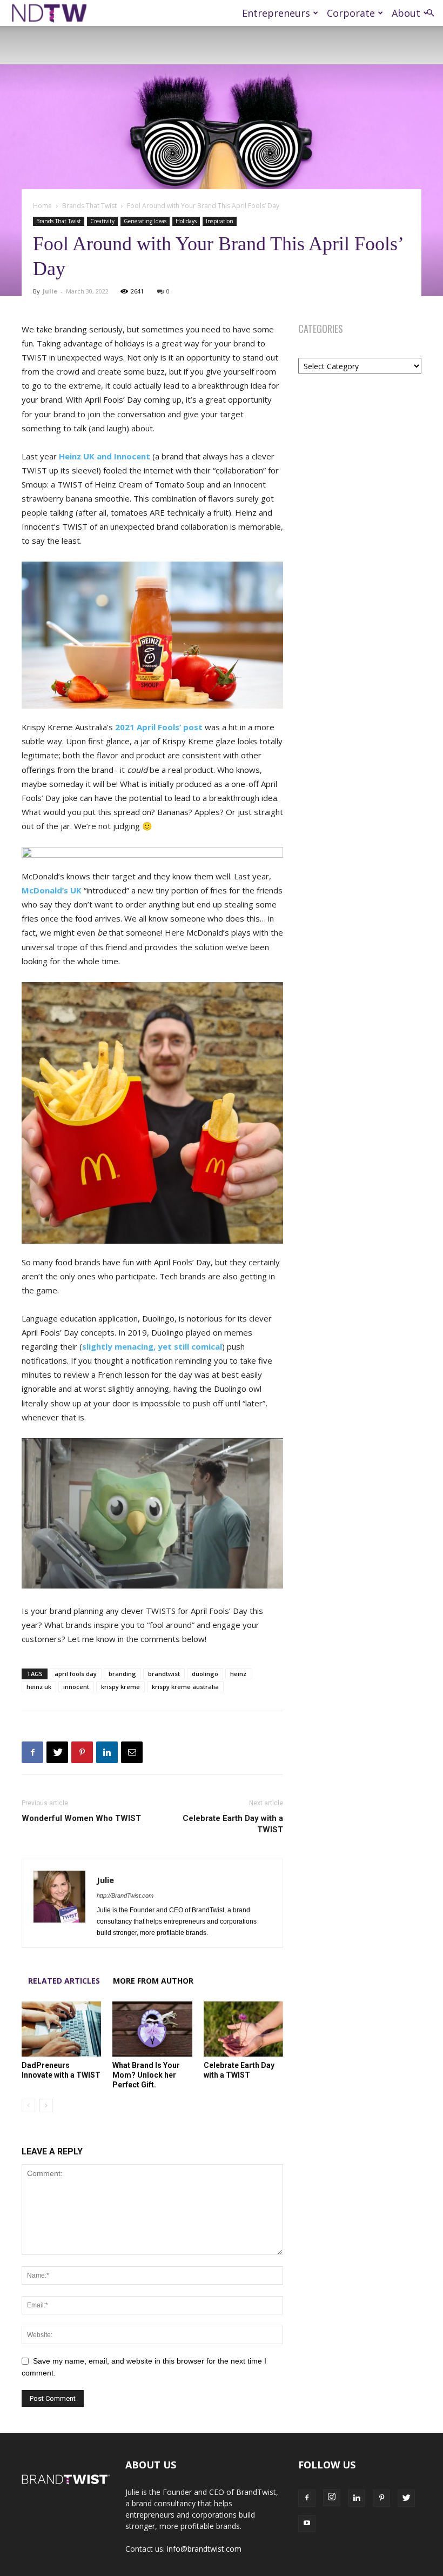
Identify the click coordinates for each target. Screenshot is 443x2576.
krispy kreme (120, 1687)
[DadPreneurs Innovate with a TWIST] (61, 2029)
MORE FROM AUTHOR (153, 1981)
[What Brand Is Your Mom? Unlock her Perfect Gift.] (152, 2029)
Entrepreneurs (276, 13)
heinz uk (39, 1687)
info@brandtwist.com (204, 2549)
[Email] (132, 1752)
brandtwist (164, 1674)
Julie (50, 291)
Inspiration (220, 221)
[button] (430, 13)
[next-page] (46, 2105)
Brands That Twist (89, 206)
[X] (57, 1752)
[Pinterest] (82, 1752)
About (406, 13)
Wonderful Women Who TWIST (81, 1818)
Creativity (102, 221)
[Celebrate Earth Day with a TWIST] (243, 2029)
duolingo (205, 1674)
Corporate (351, 13)
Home (42, 206)
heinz (238, 1674)
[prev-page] (28, 2105)
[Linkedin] (107, 1752)
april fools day (76, 1674)
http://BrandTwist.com (125, 1896)
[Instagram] (332, 2498)
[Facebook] (32, 1752)
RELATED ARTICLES (64, 1981)
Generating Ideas (145, 221)
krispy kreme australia (185, 1687)
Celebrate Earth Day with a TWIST (233, 1824)
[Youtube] (307, 2524)
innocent (76, 1687)
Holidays (186, 221)
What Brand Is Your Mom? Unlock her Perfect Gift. (146, 2075)
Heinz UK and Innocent (105, 456)
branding (122, 1674)
